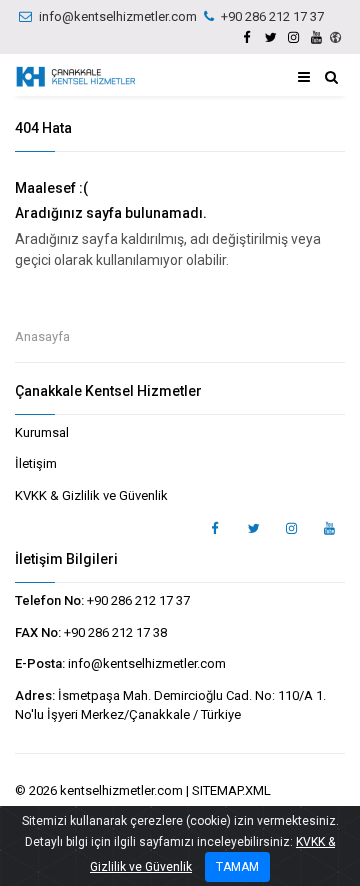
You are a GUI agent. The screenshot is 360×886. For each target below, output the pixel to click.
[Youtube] (316, 37)
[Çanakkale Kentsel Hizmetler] (76, 77)
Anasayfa (42, 336)
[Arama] (331, 77)
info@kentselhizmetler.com (118, 16)
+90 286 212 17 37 (272, 16)
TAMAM (237, 867)
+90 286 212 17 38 (115, 632)
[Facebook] (247, 37)
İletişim (36, 463)
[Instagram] (293, 37)
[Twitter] (270, 37)
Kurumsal (42, 432)
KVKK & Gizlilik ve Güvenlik (91, 495)
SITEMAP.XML (231, 790)
